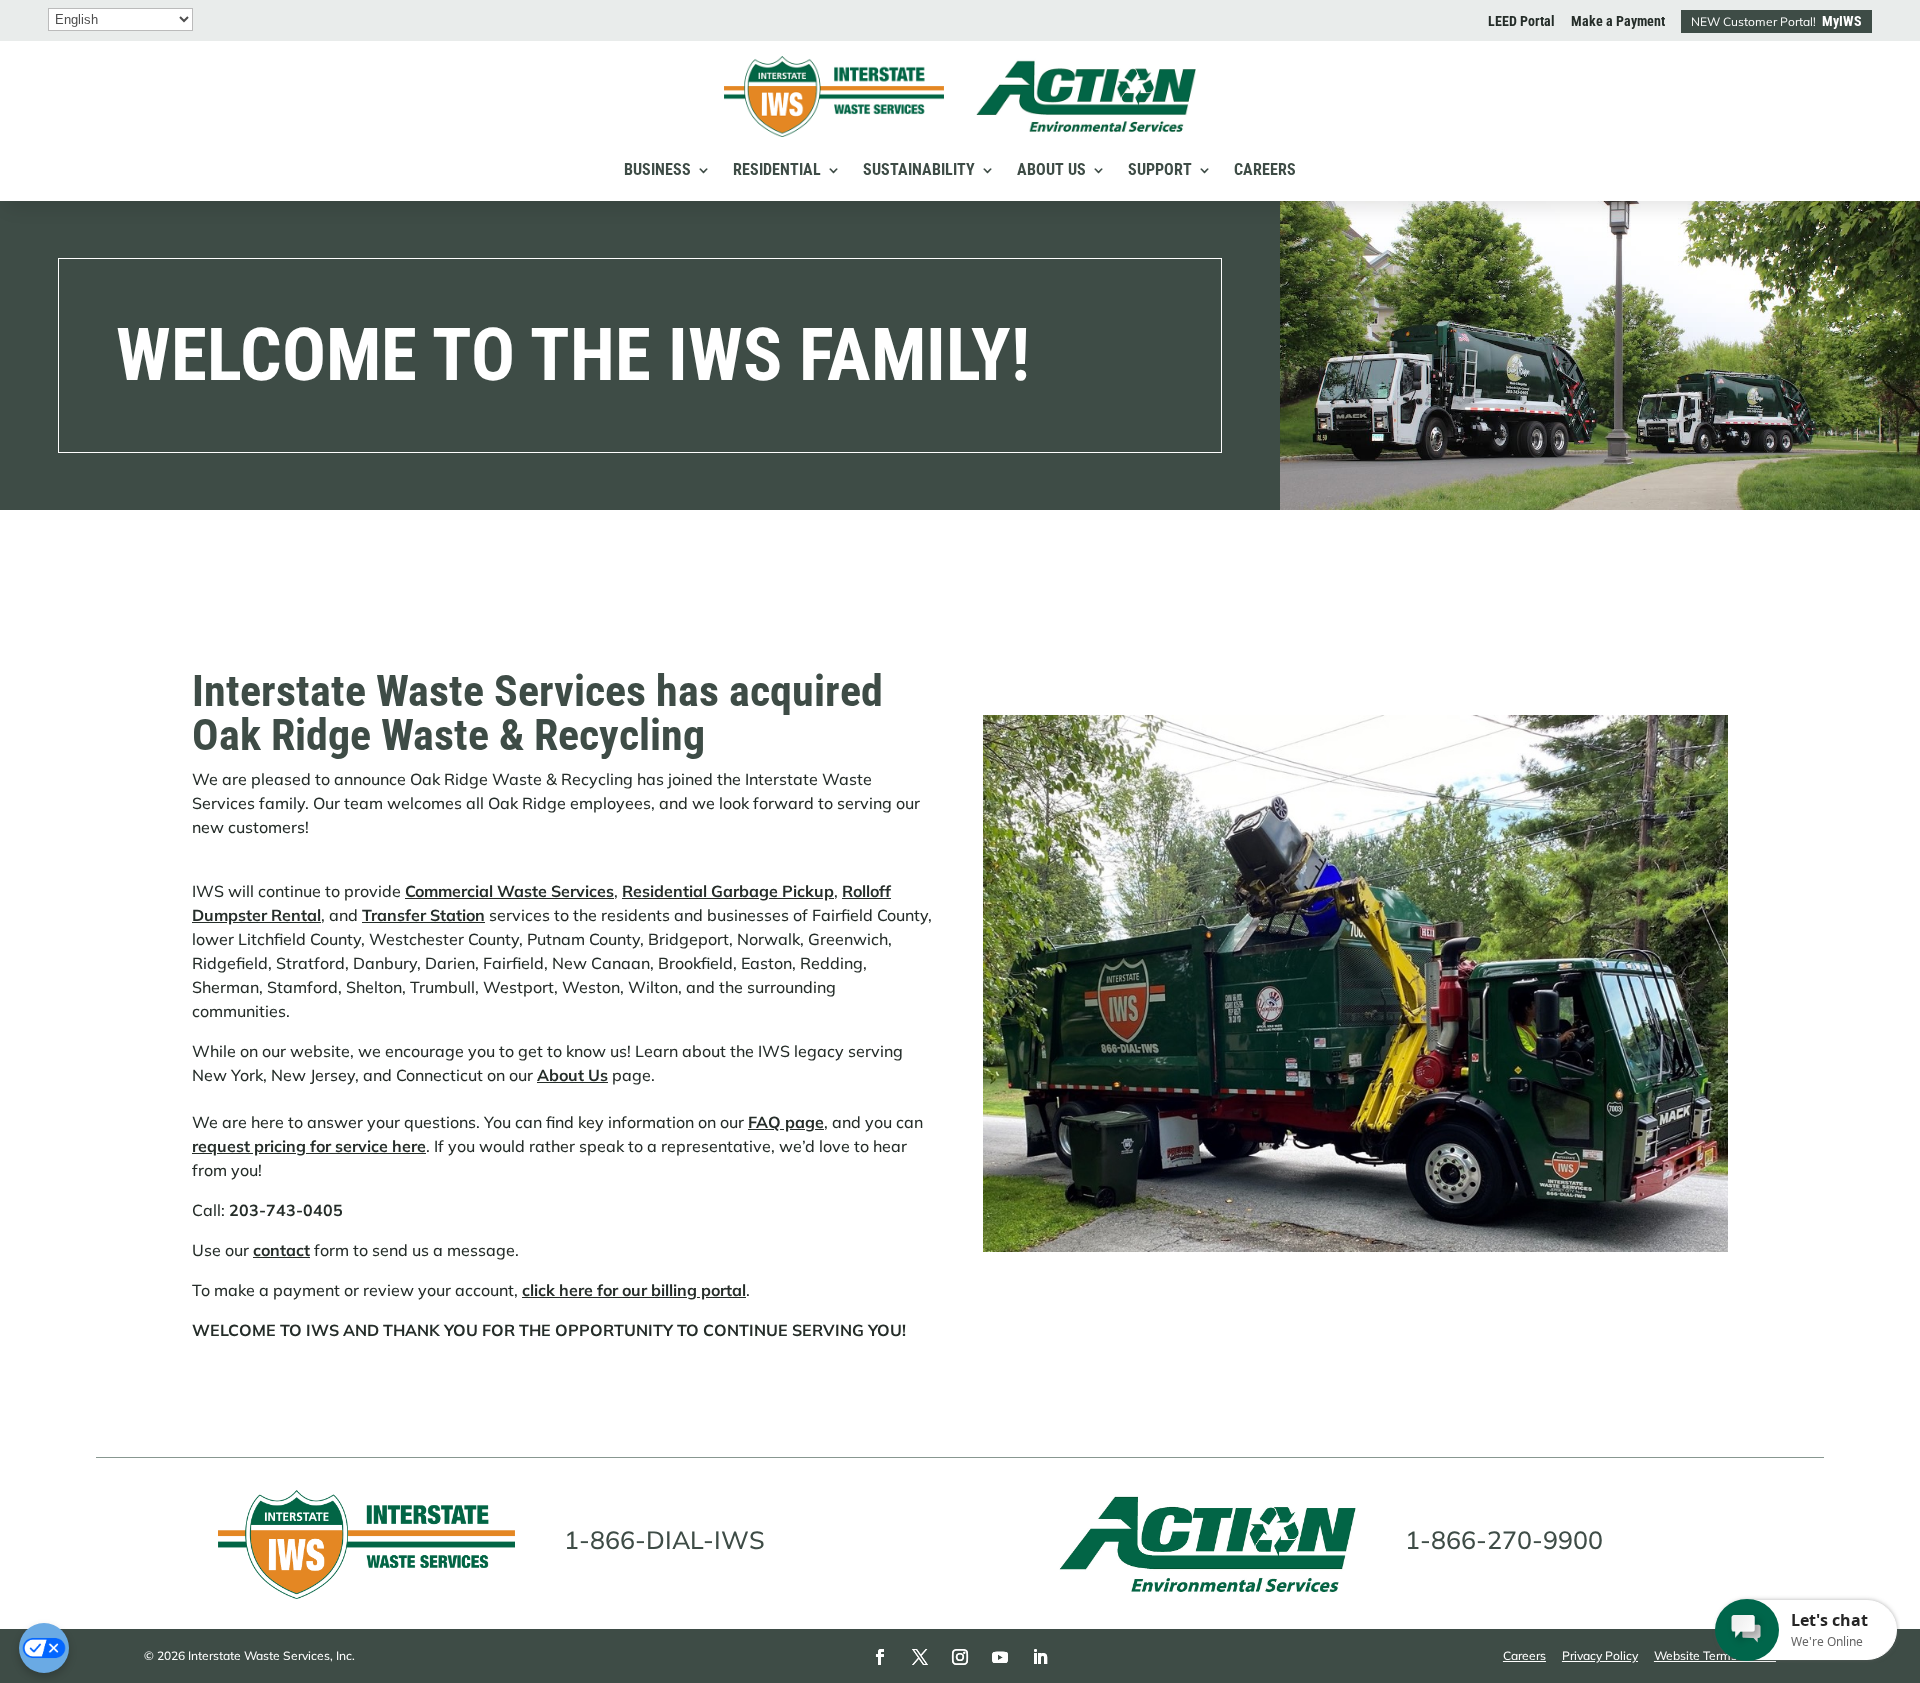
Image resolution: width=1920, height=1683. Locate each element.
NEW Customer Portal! (1776, 21)
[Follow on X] (920, 1657)
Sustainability (919, 169)
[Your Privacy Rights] (44, 1648)
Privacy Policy (1600, 1655)
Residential (777, 169)
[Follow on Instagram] (960, 1657)
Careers (1265, 169)
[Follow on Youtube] (1000, 1657)
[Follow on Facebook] (880, 1657)
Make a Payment (1618, 21)
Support (1160, 169)
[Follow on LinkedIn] (1040, 1657)
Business (657, 169)
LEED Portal (1521, 21)
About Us (1051, 169)
